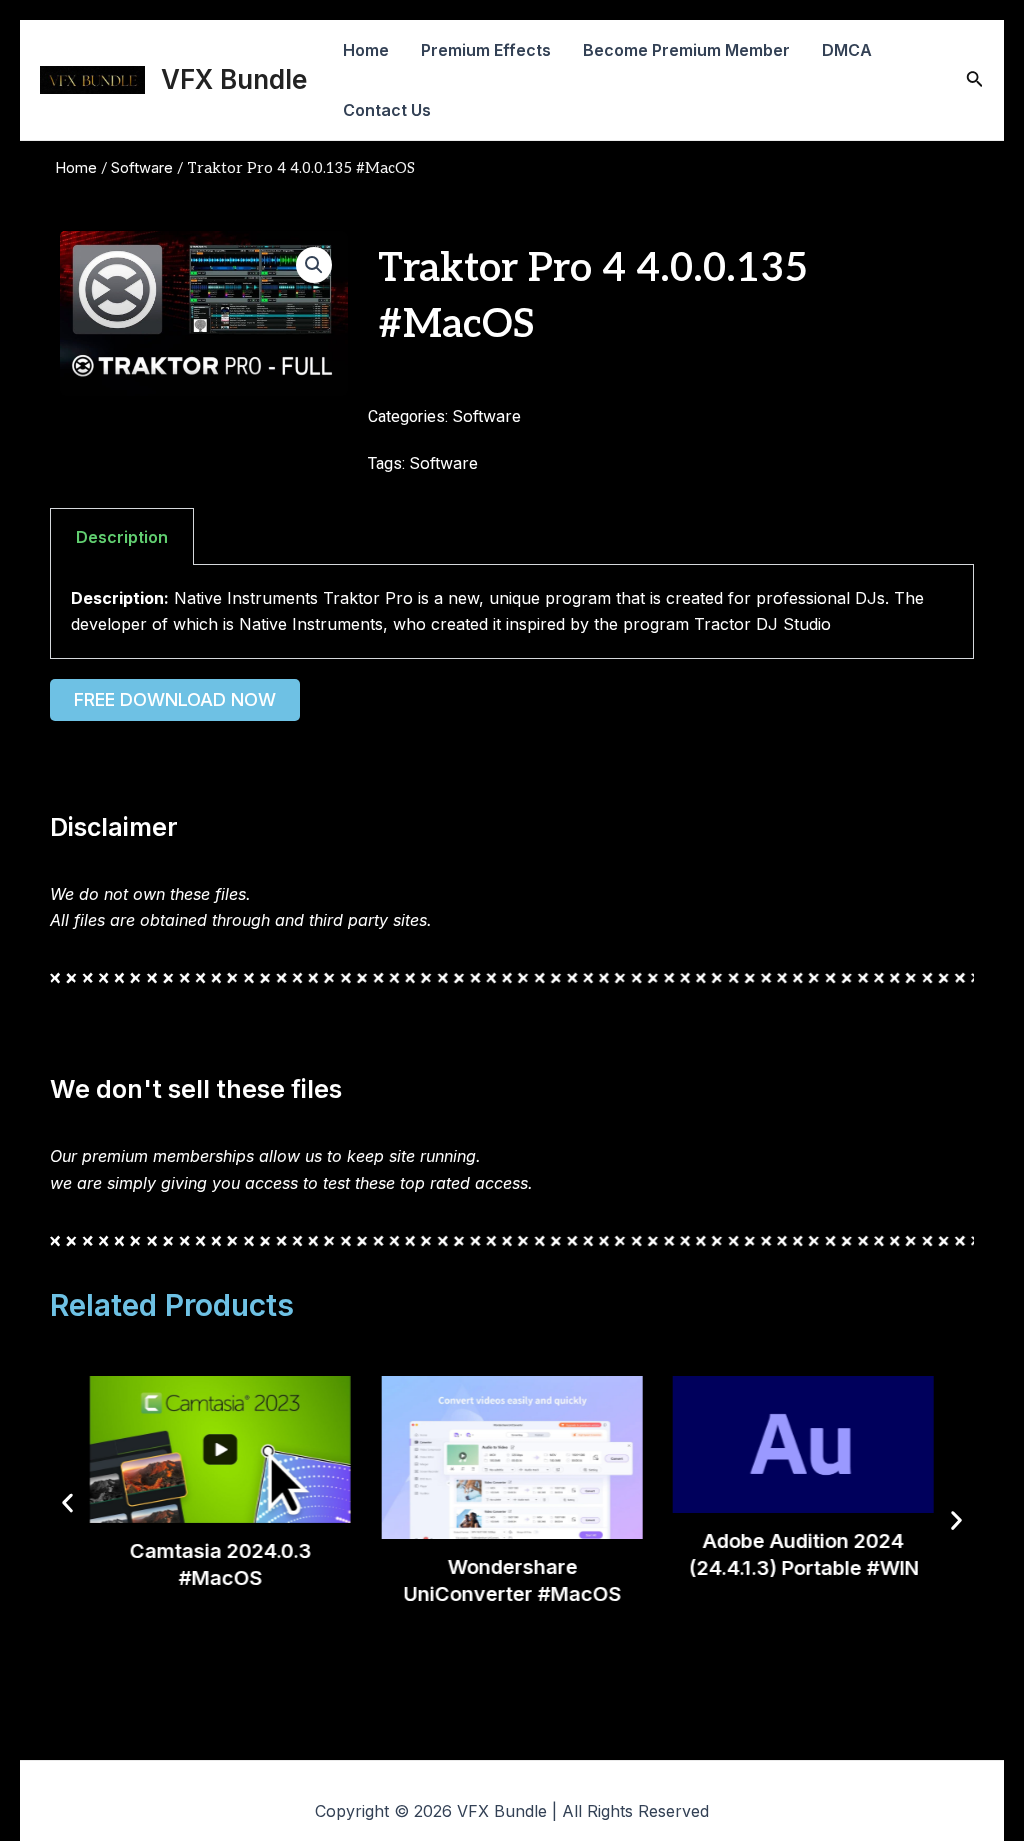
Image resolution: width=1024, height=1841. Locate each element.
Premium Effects (486, 50)
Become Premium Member (686, 50)
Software (142, 168)
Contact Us (387, 110)
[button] (314, 265)
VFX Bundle (234, 79)
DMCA (847, 50)
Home (366, 50)
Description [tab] (122, 537)
